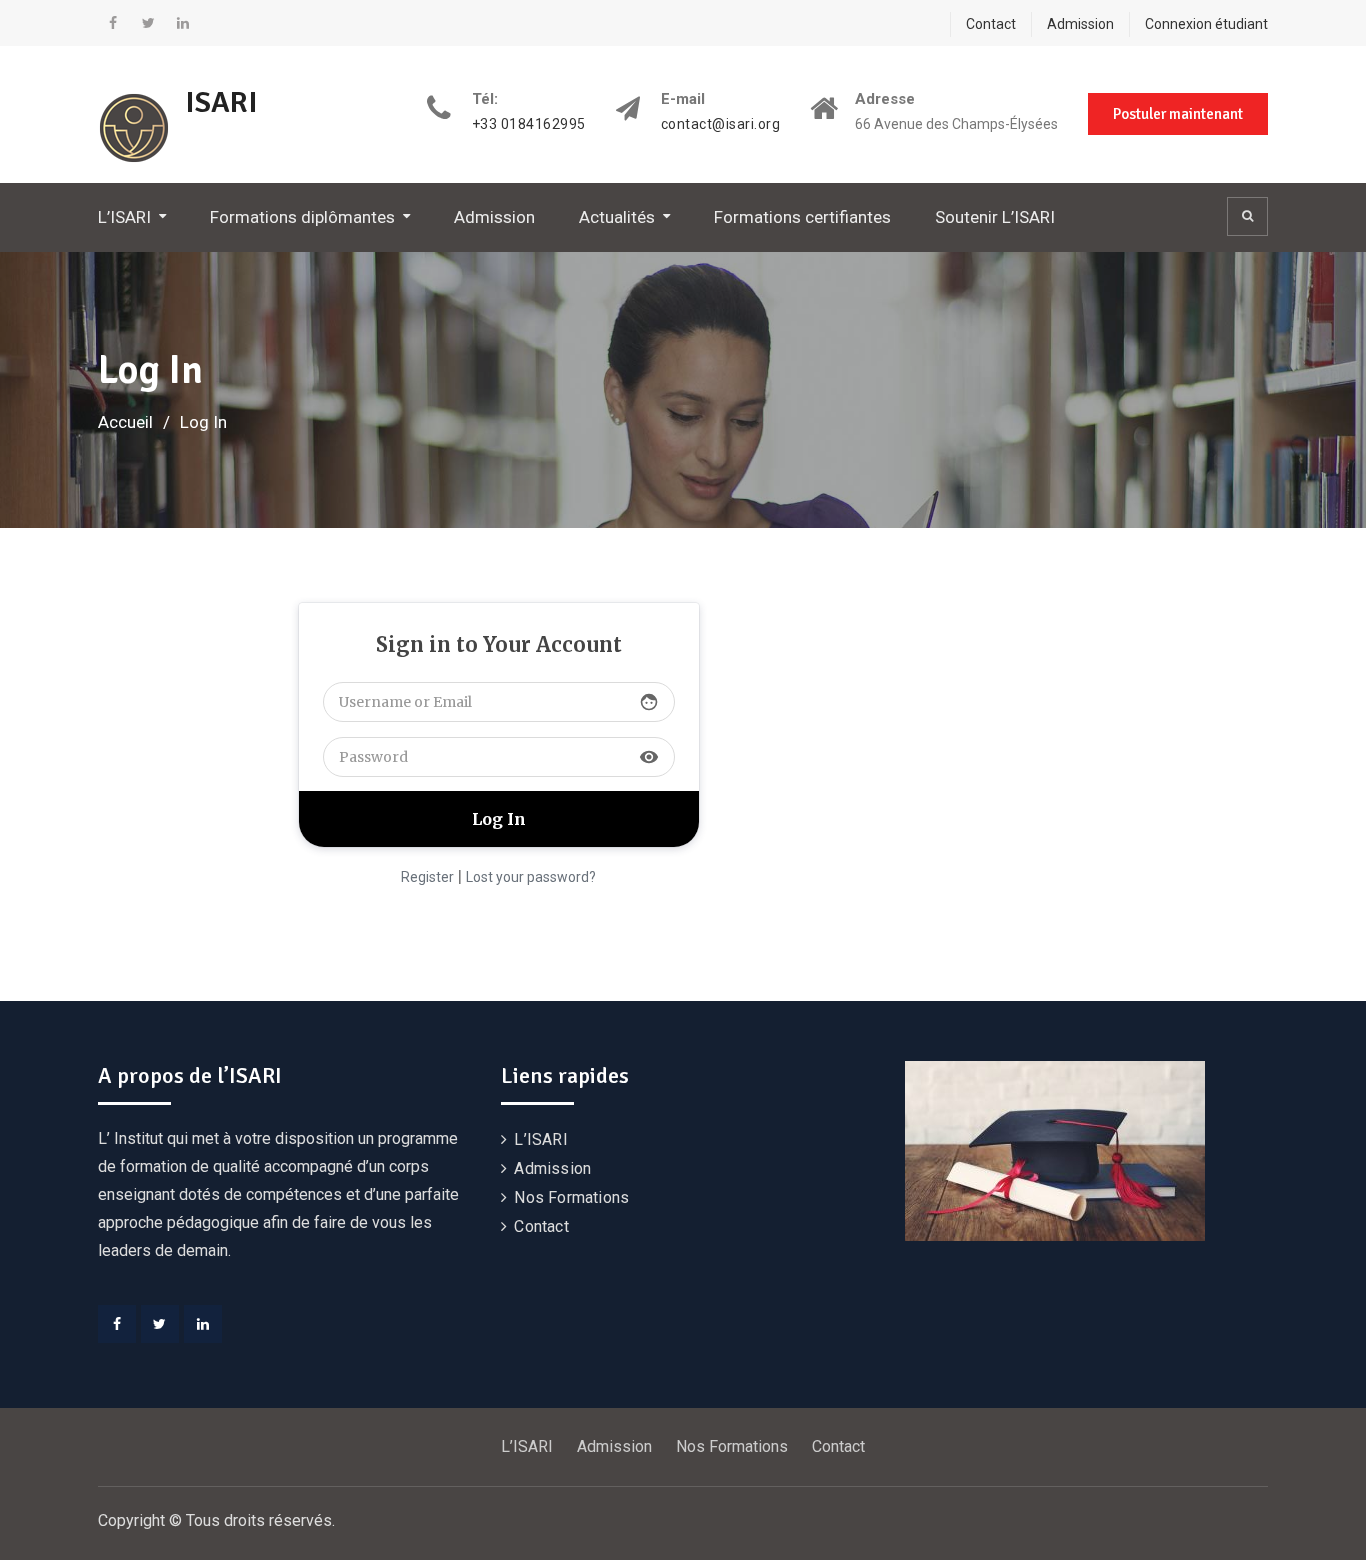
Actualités (617, 217)
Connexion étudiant (1206, 24)
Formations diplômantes (302, 217)
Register (427, 877)
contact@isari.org (721, 124)
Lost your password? (531, 877)
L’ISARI (124, 217)
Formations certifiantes (802, 217)
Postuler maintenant (1178, 114)
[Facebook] (113, 23)
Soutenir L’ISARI (995, 217)
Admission (1080, 24)
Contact (991, 24)
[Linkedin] (183, 23)
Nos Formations (571, 1197)
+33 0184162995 (529, 124)
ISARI (221, 102)
